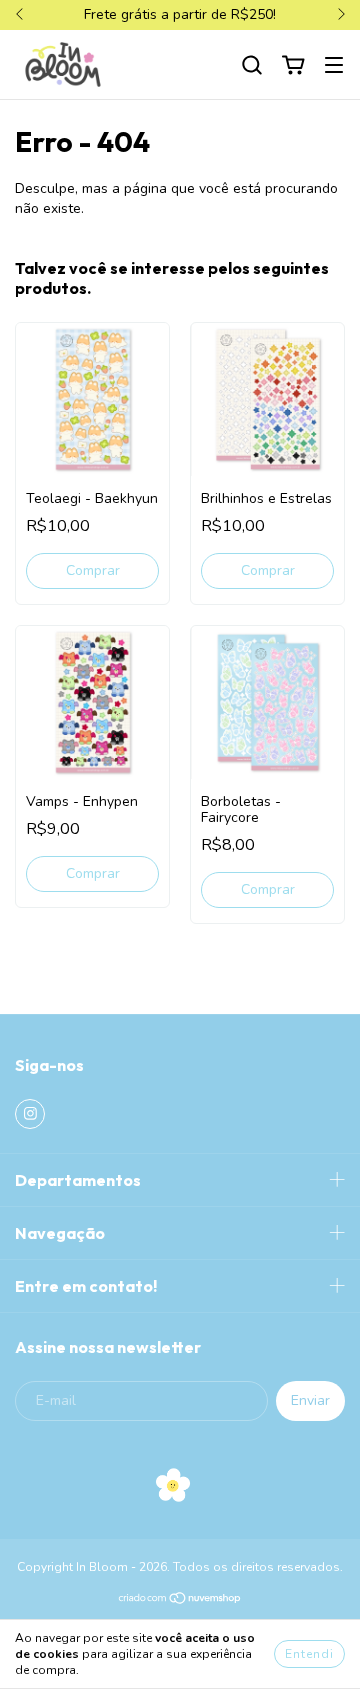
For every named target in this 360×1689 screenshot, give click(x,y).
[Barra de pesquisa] (252, 65)
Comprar (93, 570)
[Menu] (334, 65)
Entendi (309, 1654)
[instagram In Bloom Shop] (30, 1114)
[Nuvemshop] (180, 1601)
